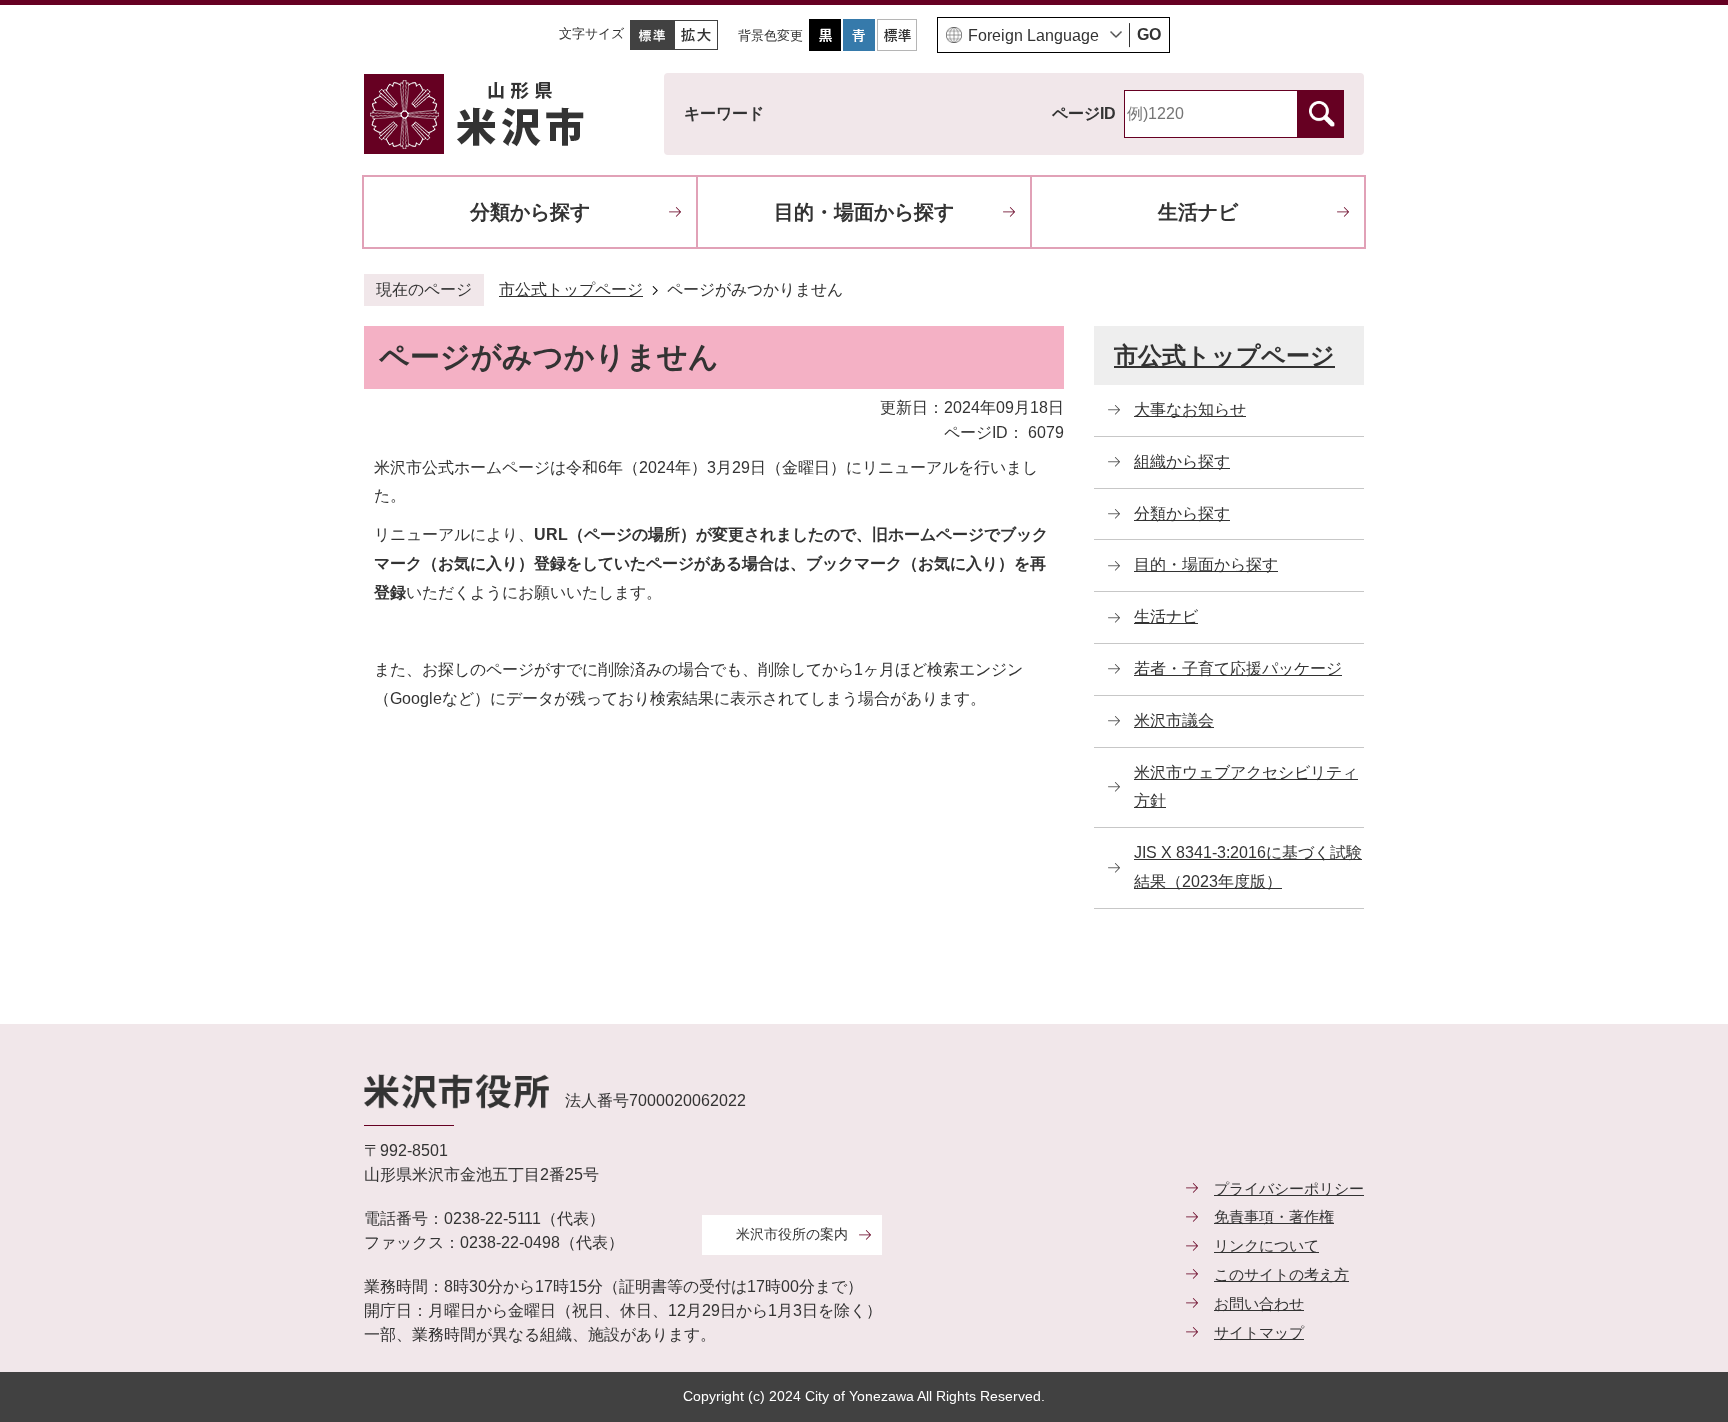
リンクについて (1266, 1245)
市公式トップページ (571, 289)
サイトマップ (1259, 1332)
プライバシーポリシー (1289, 1188)
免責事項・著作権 (1274, 1216)
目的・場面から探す (864, 212)
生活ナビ (1198, 212)
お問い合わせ (1259, 1303)
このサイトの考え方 (1281, 1274)
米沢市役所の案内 (792, 1234)
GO (1149, 34)
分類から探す (530, 212)
